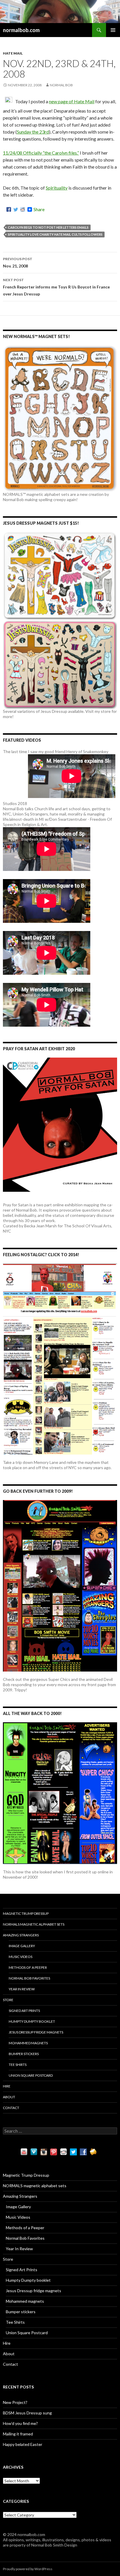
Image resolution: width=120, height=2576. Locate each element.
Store (8, 2000)
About (9, 2097)
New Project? (15, 2402)
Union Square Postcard (31, 2075)
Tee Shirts (18, 2065)
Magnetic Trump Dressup (26, 1913)
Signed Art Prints (24, 2011)
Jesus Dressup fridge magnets (36, 2032)
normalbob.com (21, 30)
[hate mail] (9, 101)
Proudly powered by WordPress (28, 2569)
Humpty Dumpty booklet (32, 2021)
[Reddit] (23, 209)
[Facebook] (9, 209)
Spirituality (57, 188)
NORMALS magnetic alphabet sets (34, 1924)
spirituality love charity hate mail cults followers (55, 234)
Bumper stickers (24, 2054)
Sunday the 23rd (33, 132)
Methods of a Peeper (28, 1967)
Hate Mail (13, 53)
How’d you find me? (20, 2423)
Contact (11, 2108)
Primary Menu (113, 30)
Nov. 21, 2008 (18, 262)
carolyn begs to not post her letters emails (48, 227)
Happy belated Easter (23, 2444)
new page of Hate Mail (72, 101)
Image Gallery (22, 1946)
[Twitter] (16, 209)
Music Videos (21, 1957)
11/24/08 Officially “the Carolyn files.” (41, 153)
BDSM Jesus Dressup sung (27, 2413)
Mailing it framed (18, 2434)
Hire (7, 2086)
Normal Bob (61, 85)
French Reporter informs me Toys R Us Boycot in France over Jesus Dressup (56, 287)
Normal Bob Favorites (29, 1978)
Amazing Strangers (21, 1935)
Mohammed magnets (28, 2043)
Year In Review (22, 1989)
